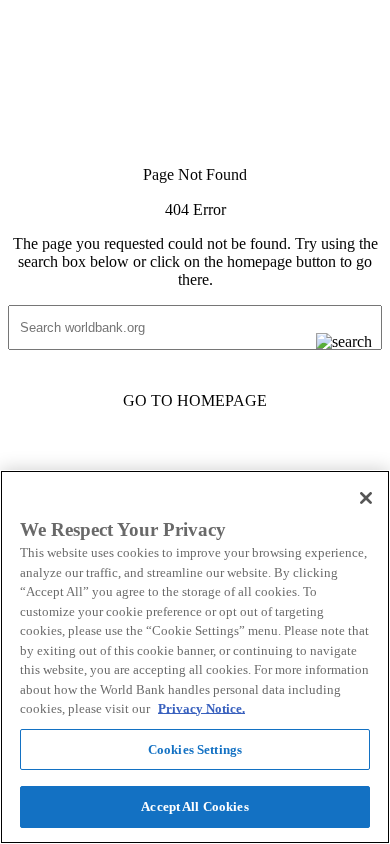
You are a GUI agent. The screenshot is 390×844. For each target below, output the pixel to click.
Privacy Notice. (201, 708)
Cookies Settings (195, 749)
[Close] (366, 498)
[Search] (328, 342)
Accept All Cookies (194, 806)
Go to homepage (195, 400)
